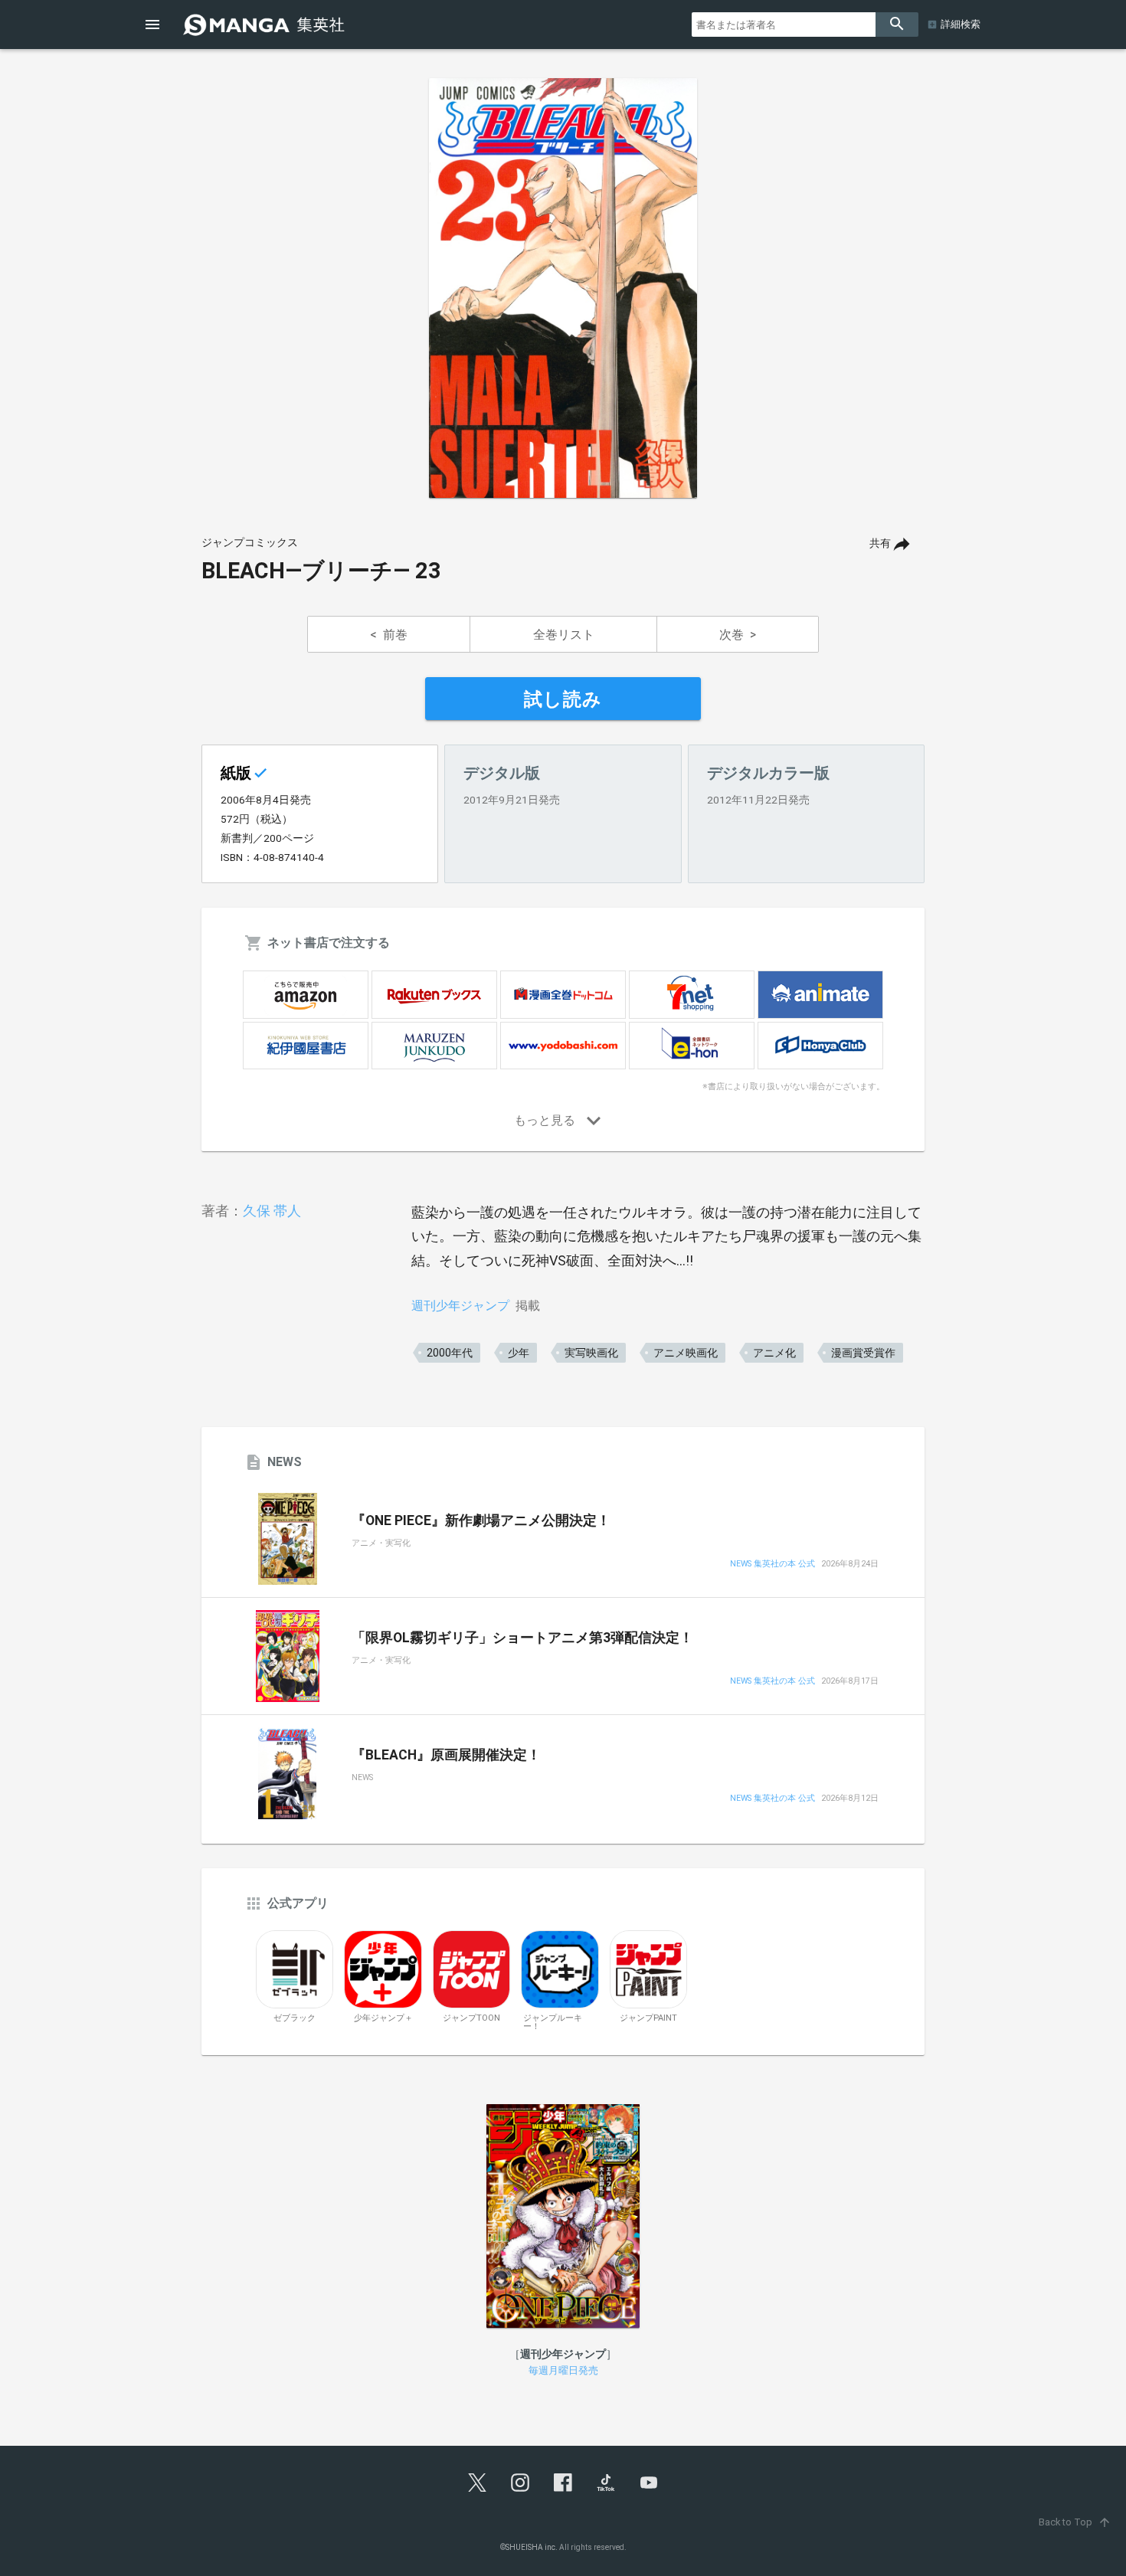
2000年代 (450, 1353)
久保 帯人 (272, 1211)
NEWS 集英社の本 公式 (772, 1565)
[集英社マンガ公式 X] (477, 2483)
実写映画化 (591, 1353)
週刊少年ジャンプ (460, 1306)
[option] (563, 288)
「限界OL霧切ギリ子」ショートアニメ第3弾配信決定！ (522, 1638)
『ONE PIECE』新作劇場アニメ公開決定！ (481, 1520)
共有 (880, 543)
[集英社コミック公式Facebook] (563, 2483)
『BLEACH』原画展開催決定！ (446, 1755)
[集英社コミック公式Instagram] (520, 2483)
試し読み (563, 699)
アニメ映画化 (686, 1353)
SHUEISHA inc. (532, 2547)
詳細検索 (961, 24)
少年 (519, 1353)
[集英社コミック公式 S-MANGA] (266, 25)
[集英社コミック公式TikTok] (606, 2483)
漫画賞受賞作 (863, 1353)
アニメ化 (774, 1353)
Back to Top (1075, 2522)
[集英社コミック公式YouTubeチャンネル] (649, 2483)
